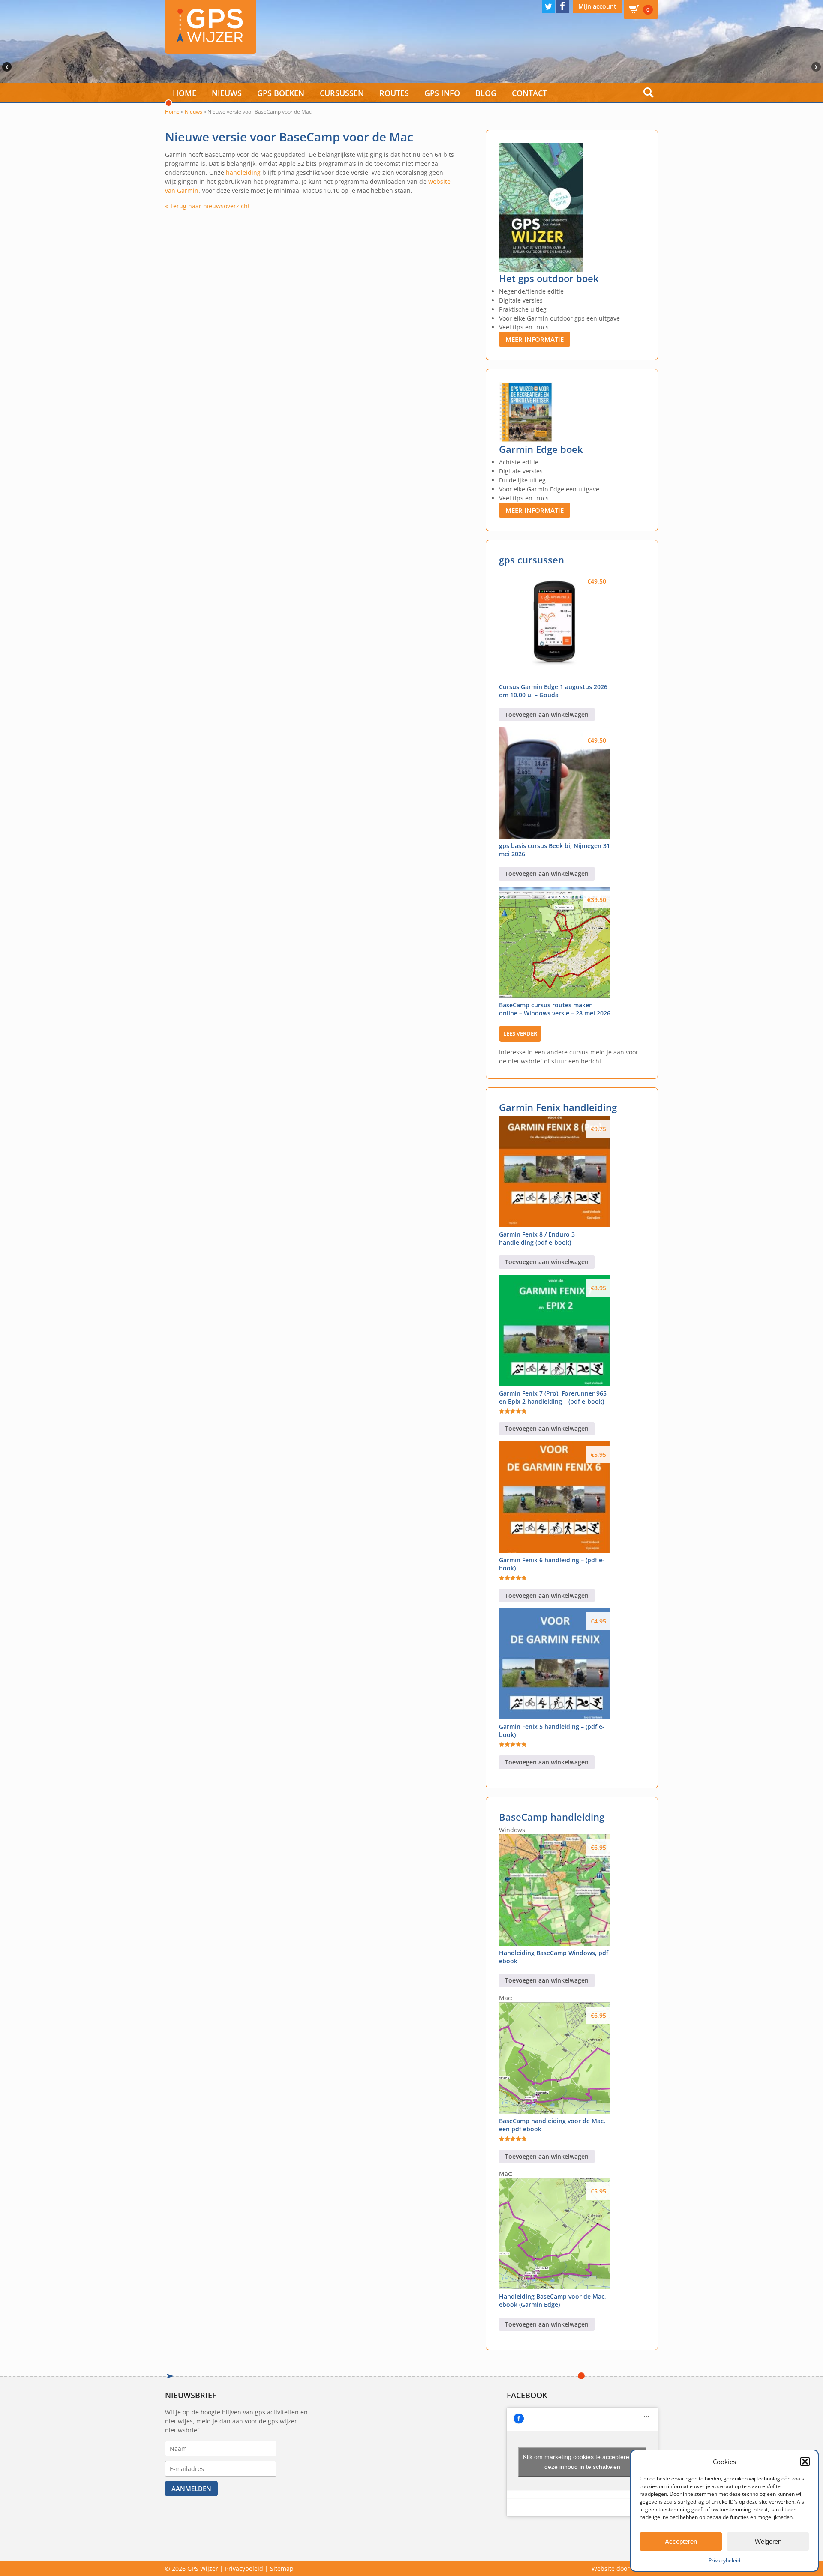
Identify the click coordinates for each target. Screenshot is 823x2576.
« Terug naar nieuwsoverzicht (207, 206)
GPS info (442, 93)
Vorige (6, 67)
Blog (486, 93)
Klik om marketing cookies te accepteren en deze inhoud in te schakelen (582, 2462)
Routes (394, 93)
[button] (805, 2462)
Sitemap (282, 2569)
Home (185, 93)
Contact (529, 93)
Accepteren (681, 2542)
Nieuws (227, 93)
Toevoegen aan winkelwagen (547, 714)
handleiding (243, 172)
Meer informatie (535, 339)
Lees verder (520, 1033)
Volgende (817, 67)
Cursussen (342, 93)
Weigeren (768, 2542)
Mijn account (597, 6)
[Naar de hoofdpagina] (211, 27)
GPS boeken (281, 93)
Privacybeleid (724, 2560)
